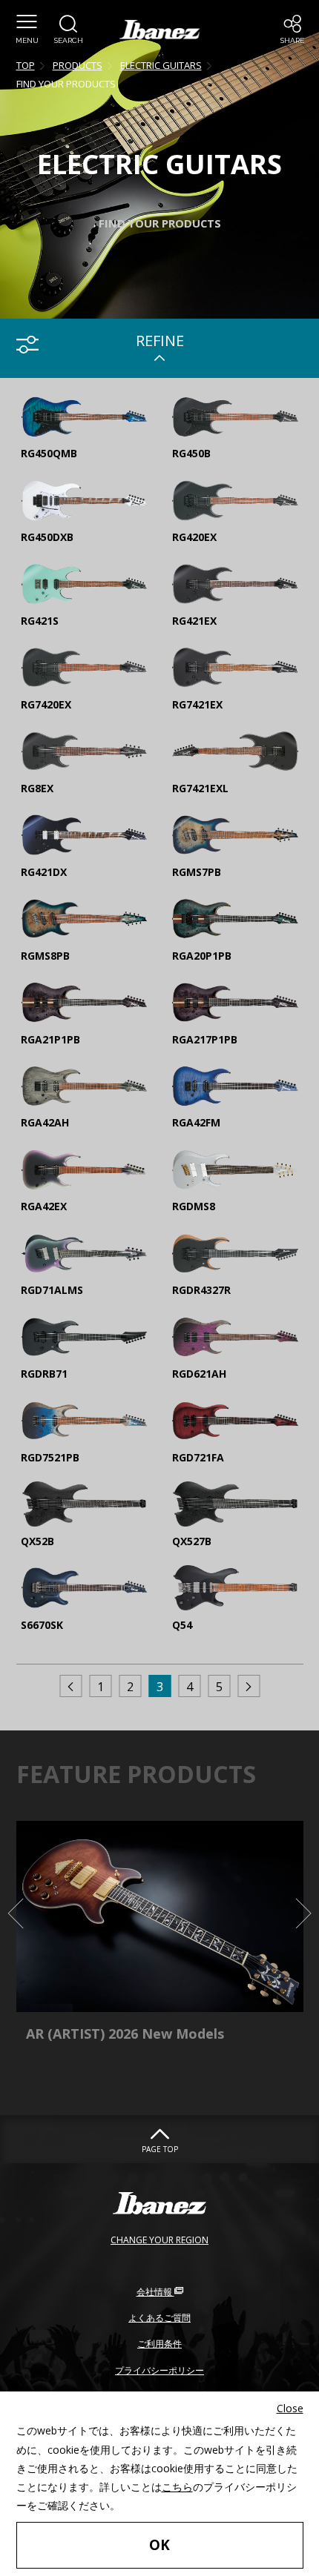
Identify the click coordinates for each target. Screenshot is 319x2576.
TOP (26, 65)
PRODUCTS (78, 65)
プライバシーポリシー (159, 2370)
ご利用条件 (159, 2344)
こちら (177, 2487)
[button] (27, 30)
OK (159, 2545)
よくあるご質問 (159, 2318)
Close (290, 2408)
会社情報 (155, 2292)
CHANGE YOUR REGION (159, 2240)
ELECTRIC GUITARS (161, 65)
